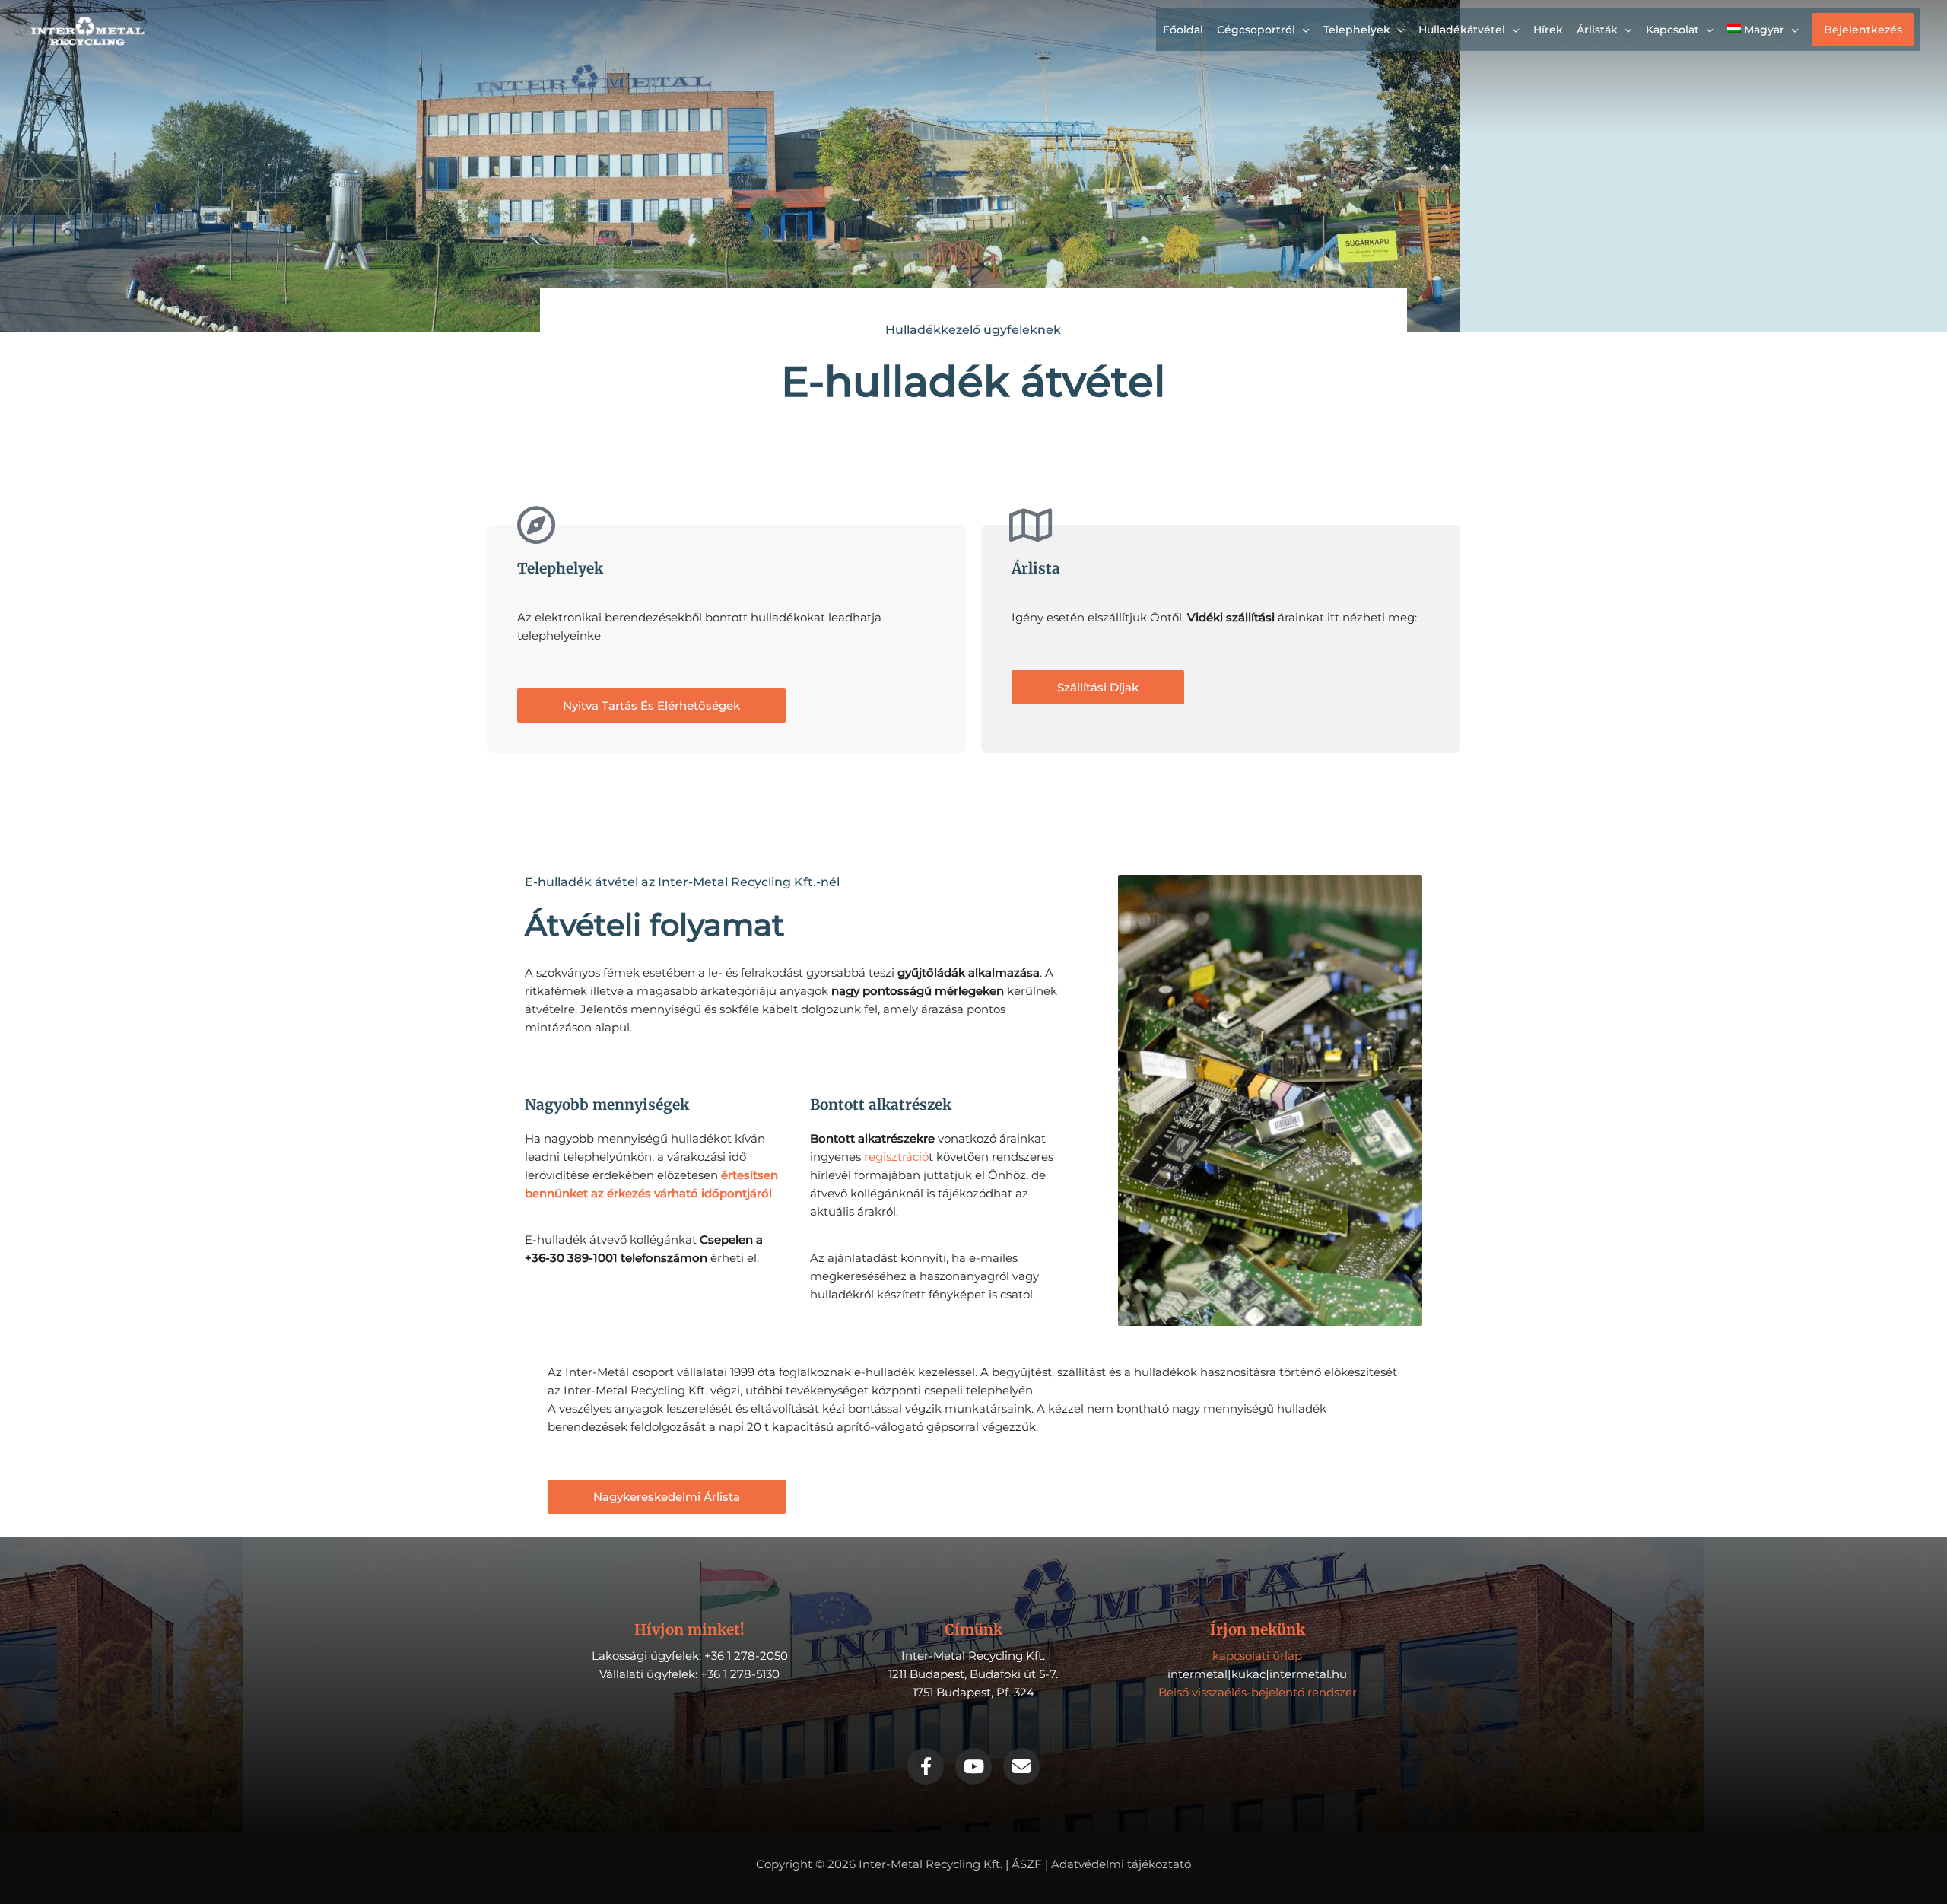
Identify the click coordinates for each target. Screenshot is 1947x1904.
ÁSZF (1027, 1864)
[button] (1863, 30)
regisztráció (895, 1157)
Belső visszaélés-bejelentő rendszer (1258, 1692)
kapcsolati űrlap (1257, 1656)
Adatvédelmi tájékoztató (1121, 1864)
